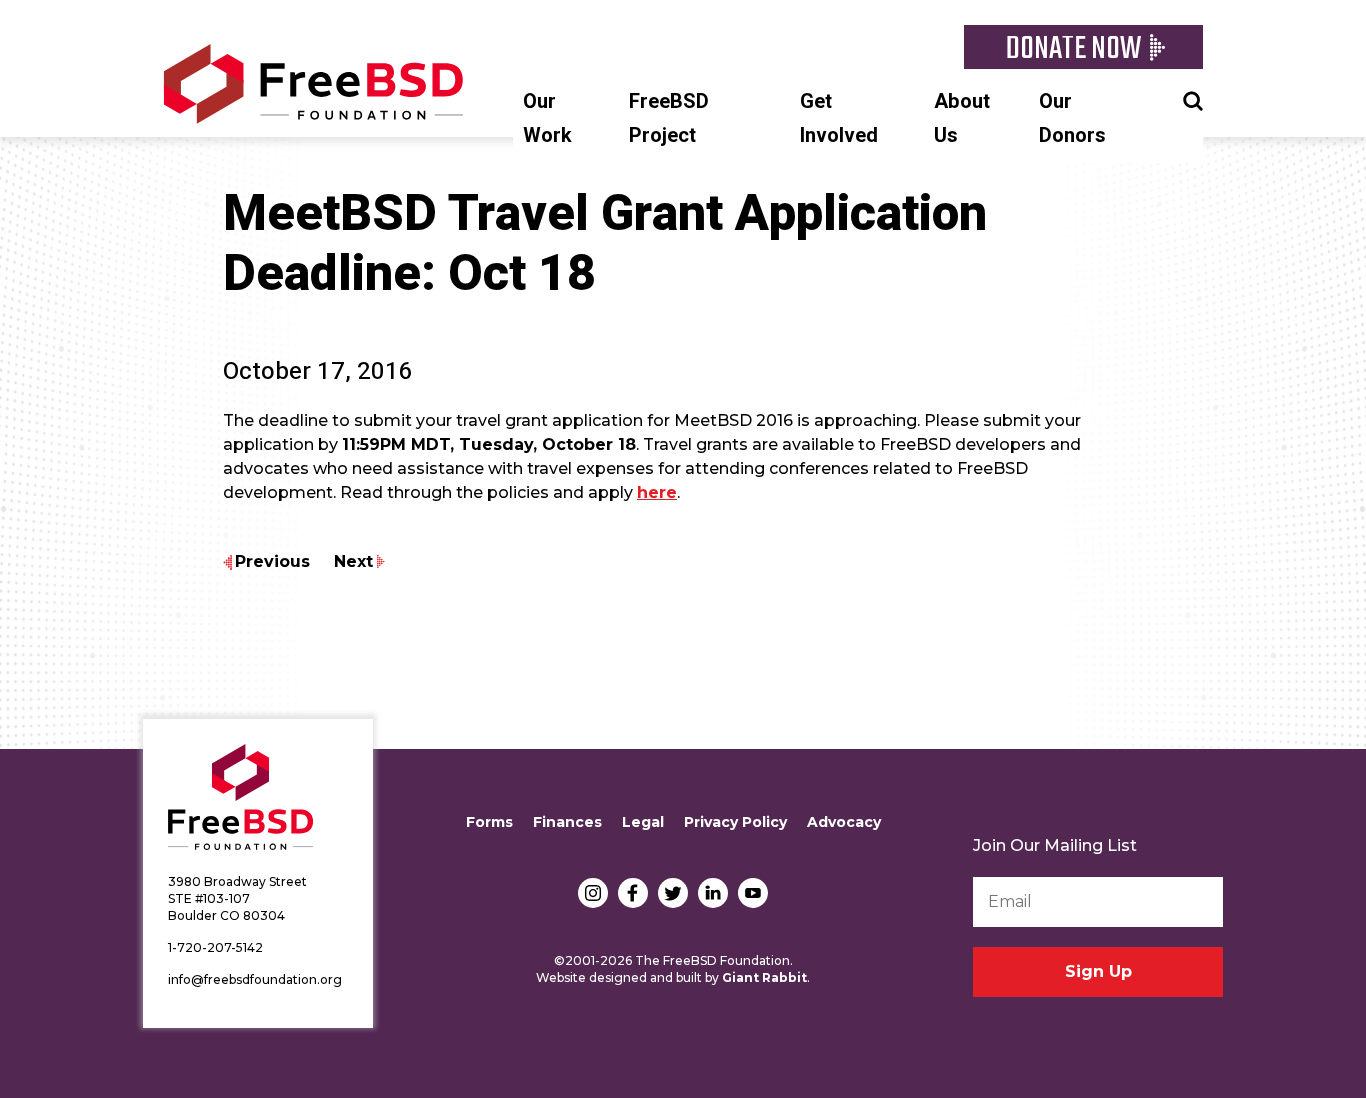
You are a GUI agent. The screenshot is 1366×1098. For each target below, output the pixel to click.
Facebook (633, 893)
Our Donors (1072, 118)
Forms (489, 822)
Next (353, 561)
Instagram (593, 893)
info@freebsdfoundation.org (255, 979)
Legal (643, 822)
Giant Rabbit (764, 977)
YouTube (753, 893)
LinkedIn (713, 893)
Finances (567, 822)
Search (1193, 99)
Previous (272, 561)
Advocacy (844, 822)
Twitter (673, 893)
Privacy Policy (735, 822)
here (657, 492)
